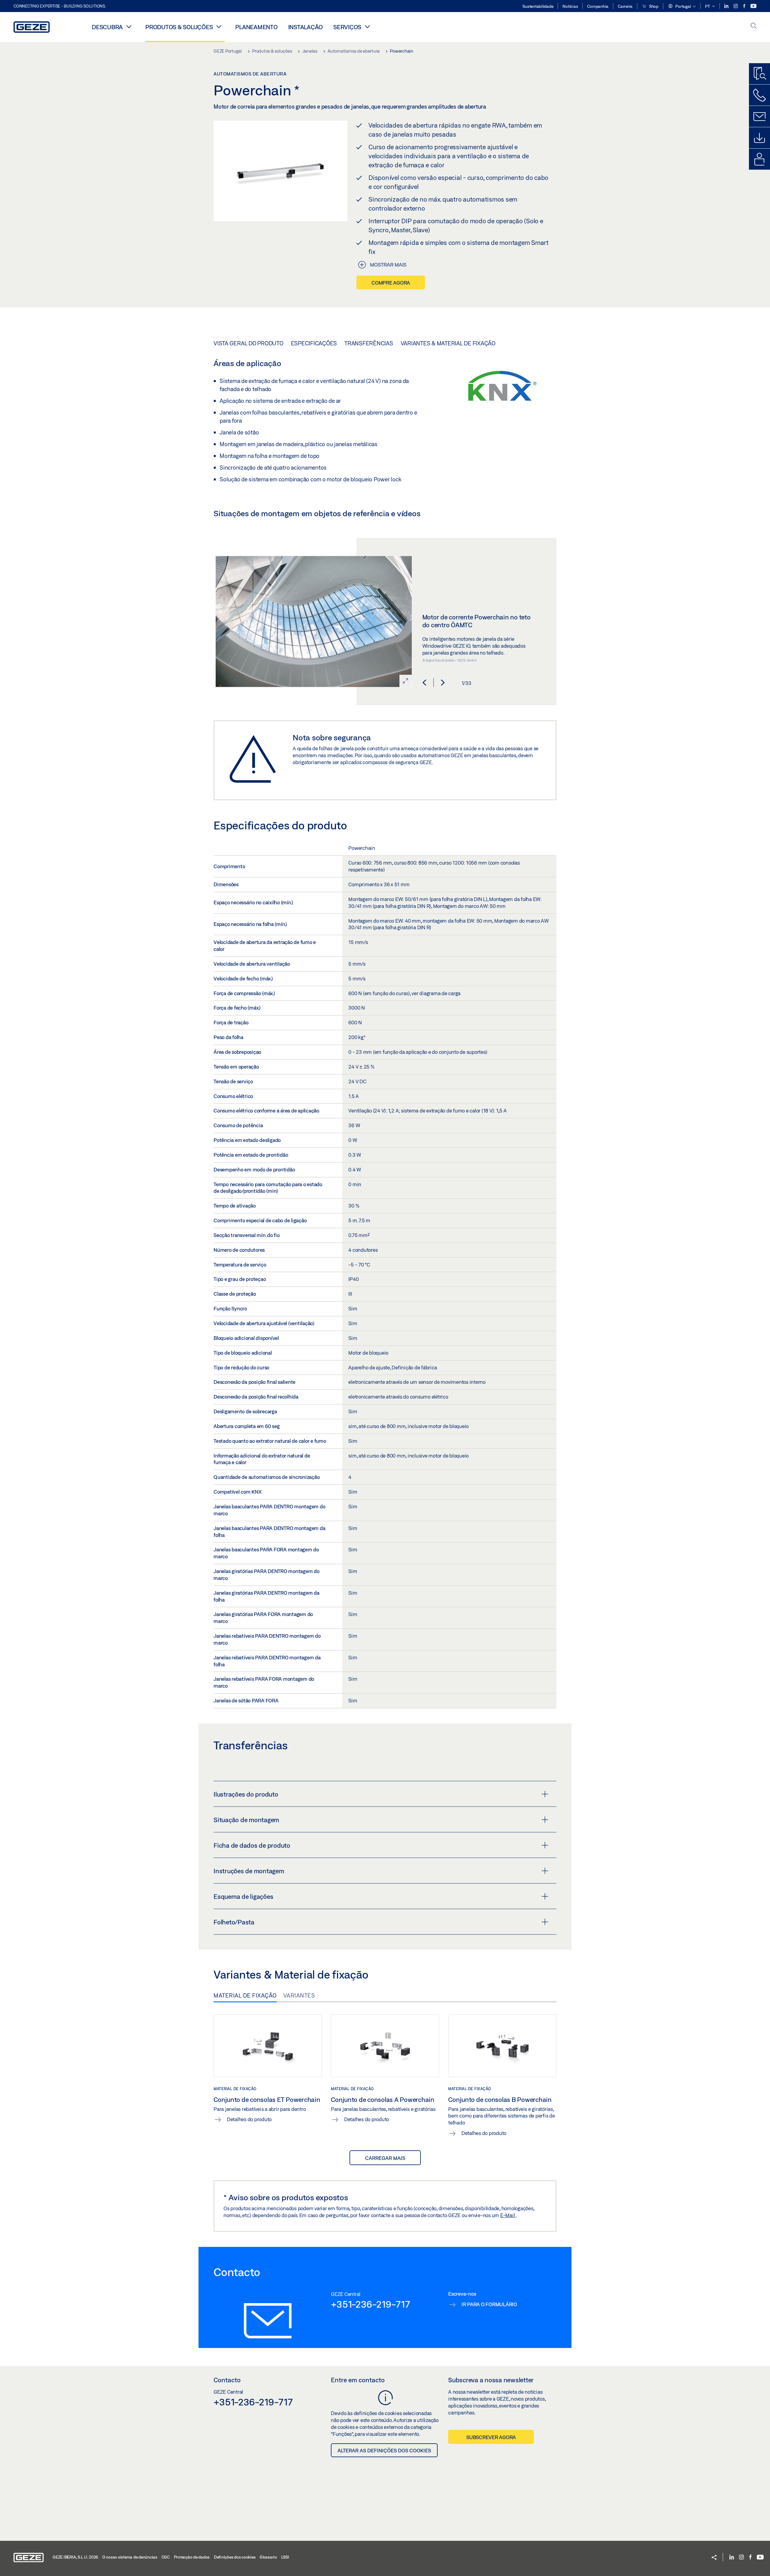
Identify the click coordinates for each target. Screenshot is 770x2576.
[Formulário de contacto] (759, 116)
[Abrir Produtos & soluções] (219, 26)
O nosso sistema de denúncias (130, 2557)
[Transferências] (759, 138)
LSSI (285, 2557)
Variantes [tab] (299, 1995)
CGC (166, 2557)
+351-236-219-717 (370, 2304)
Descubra (107, 27)
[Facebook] (745, 6)
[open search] (754, 26)
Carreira (625, 6)
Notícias (570, 6)
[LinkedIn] (727, 6)
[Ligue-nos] (759, 95)
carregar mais (385, 2158)
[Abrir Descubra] (129, 26)
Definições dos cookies (235, 2557)
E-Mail (508, 2215)
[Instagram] (736, 6)
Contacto (227, 2380)
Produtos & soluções (179, 27)
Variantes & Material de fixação (448, 343)
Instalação (306, 27)
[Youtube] (753, 6)
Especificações (314, 343)
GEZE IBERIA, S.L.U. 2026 (75, 2557)
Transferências (369, 343)
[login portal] (759, 159)
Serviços (347, 27)
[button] (682, 7)
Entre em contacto (358, 2380)
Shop (653, 6)
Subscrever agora (491, 2437)
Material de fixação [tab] (245, 1995)
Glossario (268, 2557)
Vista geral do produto (248, 343)
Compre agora (391, 283)
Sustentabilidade (538, 6)
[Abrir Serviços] (367, 26)
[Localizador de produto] (759, 74)
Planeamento (256, 27)
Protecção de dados (192, 2557)
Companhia (598, 6)
